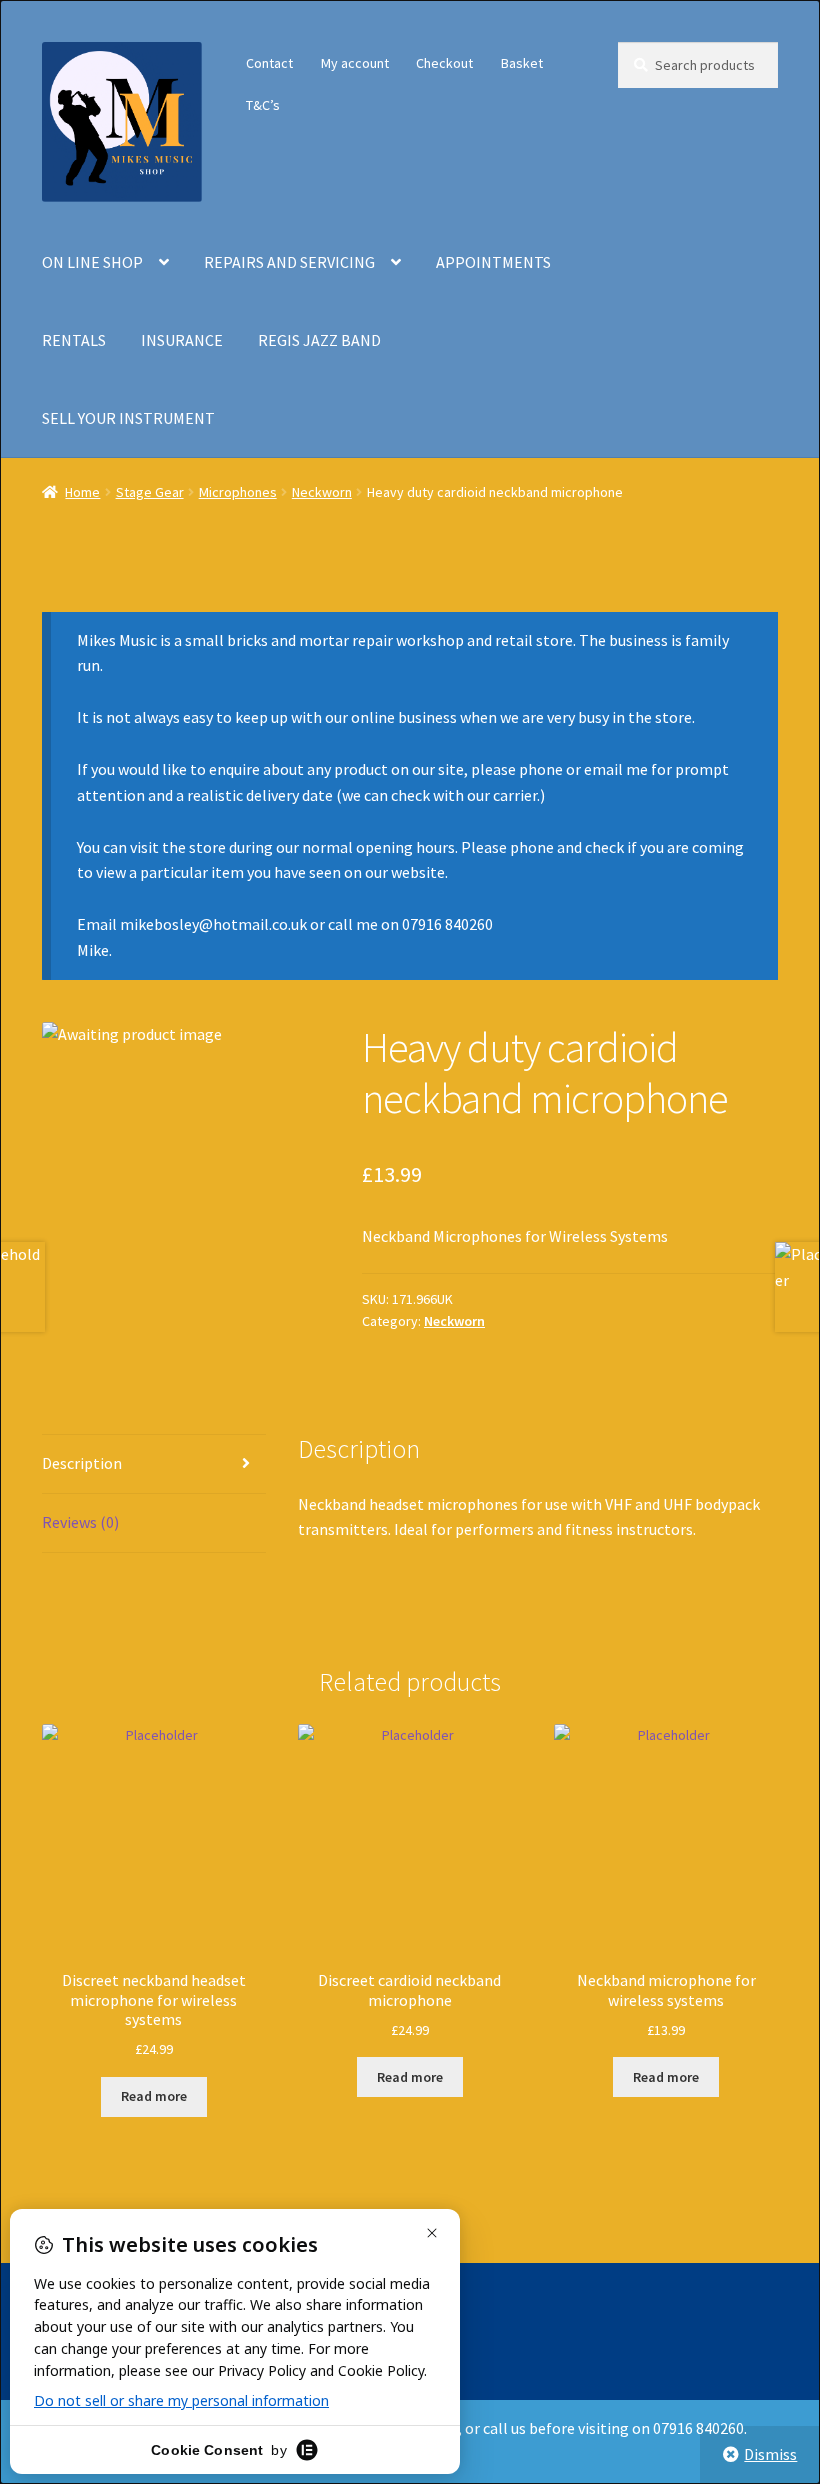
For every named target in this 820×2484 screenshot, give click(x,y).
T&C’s (263, 105)
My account (355, 63)
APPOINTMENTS (493, 262)
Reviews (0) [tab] (80, 1522)
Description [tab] (82, 1463)
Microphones (238, 492)
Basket (522, 63)
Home (82, 492)
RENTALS (74, 340)
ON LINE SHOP (92, 262)
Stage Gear (150, 492)
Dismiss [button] (770, 2454)
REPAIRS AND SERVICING (289, 262)
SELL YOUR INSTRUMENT (128, 418)
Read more (154, 2096)
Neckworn (322, 492)
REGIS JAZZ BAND (319, 340)
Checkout (444, 63)
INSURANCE (182, 340)
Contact (269, 63)
